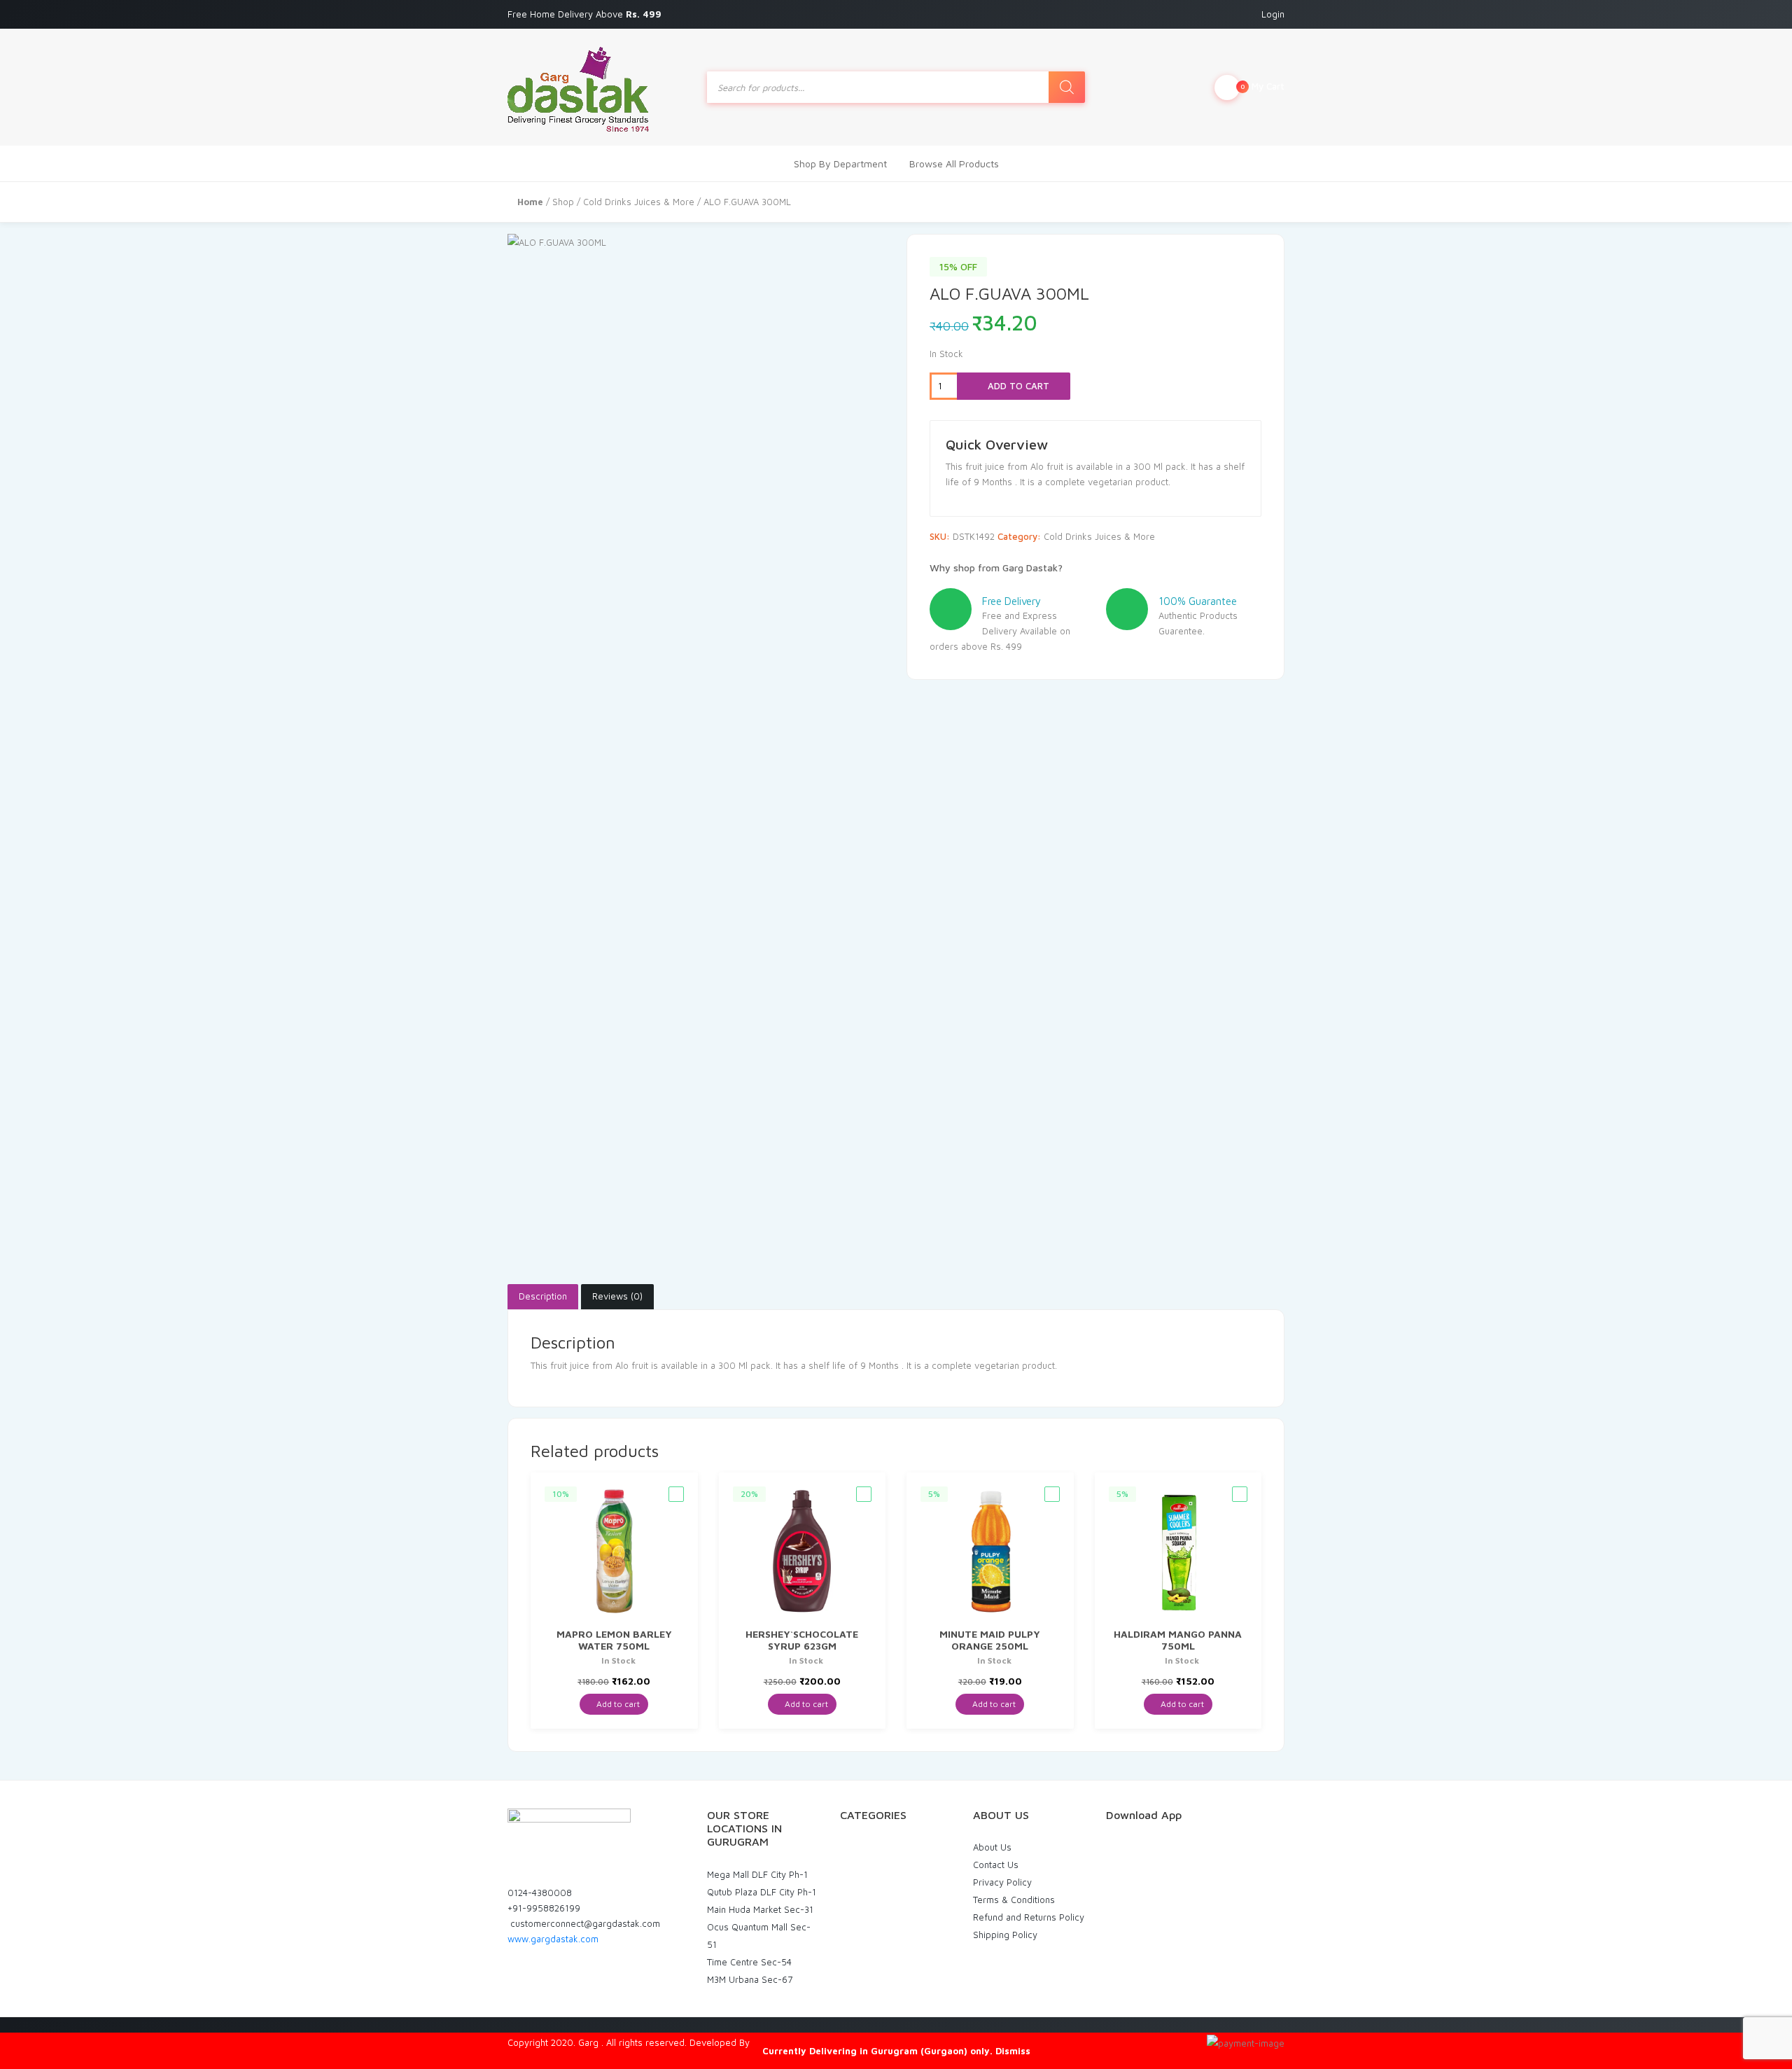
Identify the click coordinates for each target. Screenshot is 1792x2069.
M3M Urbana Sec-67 (750, 1979)
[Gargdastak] (578, 87)
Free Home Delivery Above (586, 14)
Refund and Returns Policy (1029, 1917)
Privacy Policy (1002, 1882)
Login (1273, 14)
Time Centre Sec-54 (749, 1962)
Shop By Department (840, 163)
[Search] (1067, 87)
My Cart (1262, 86)
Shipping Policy (1005, 1935)
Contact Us (996, 1865)
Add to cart (1017, 386)
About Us (992, 1847)
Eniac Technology (789, 2042)
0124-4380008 (540, 1893)
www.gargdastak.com (553, 1939)
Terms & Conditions (1014, 1900)
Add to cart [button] (617, 1704)
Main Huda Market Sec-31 (760, 1909)
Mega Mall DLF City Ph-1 (757, 1874)
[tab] (543, 1297)
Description (543, 1296)
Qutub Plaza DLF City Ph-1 (762, 1892)
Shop (563, 202)
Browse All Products (954, 163)
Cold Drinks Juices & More (639, 202)
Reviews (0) (617, 1296)
